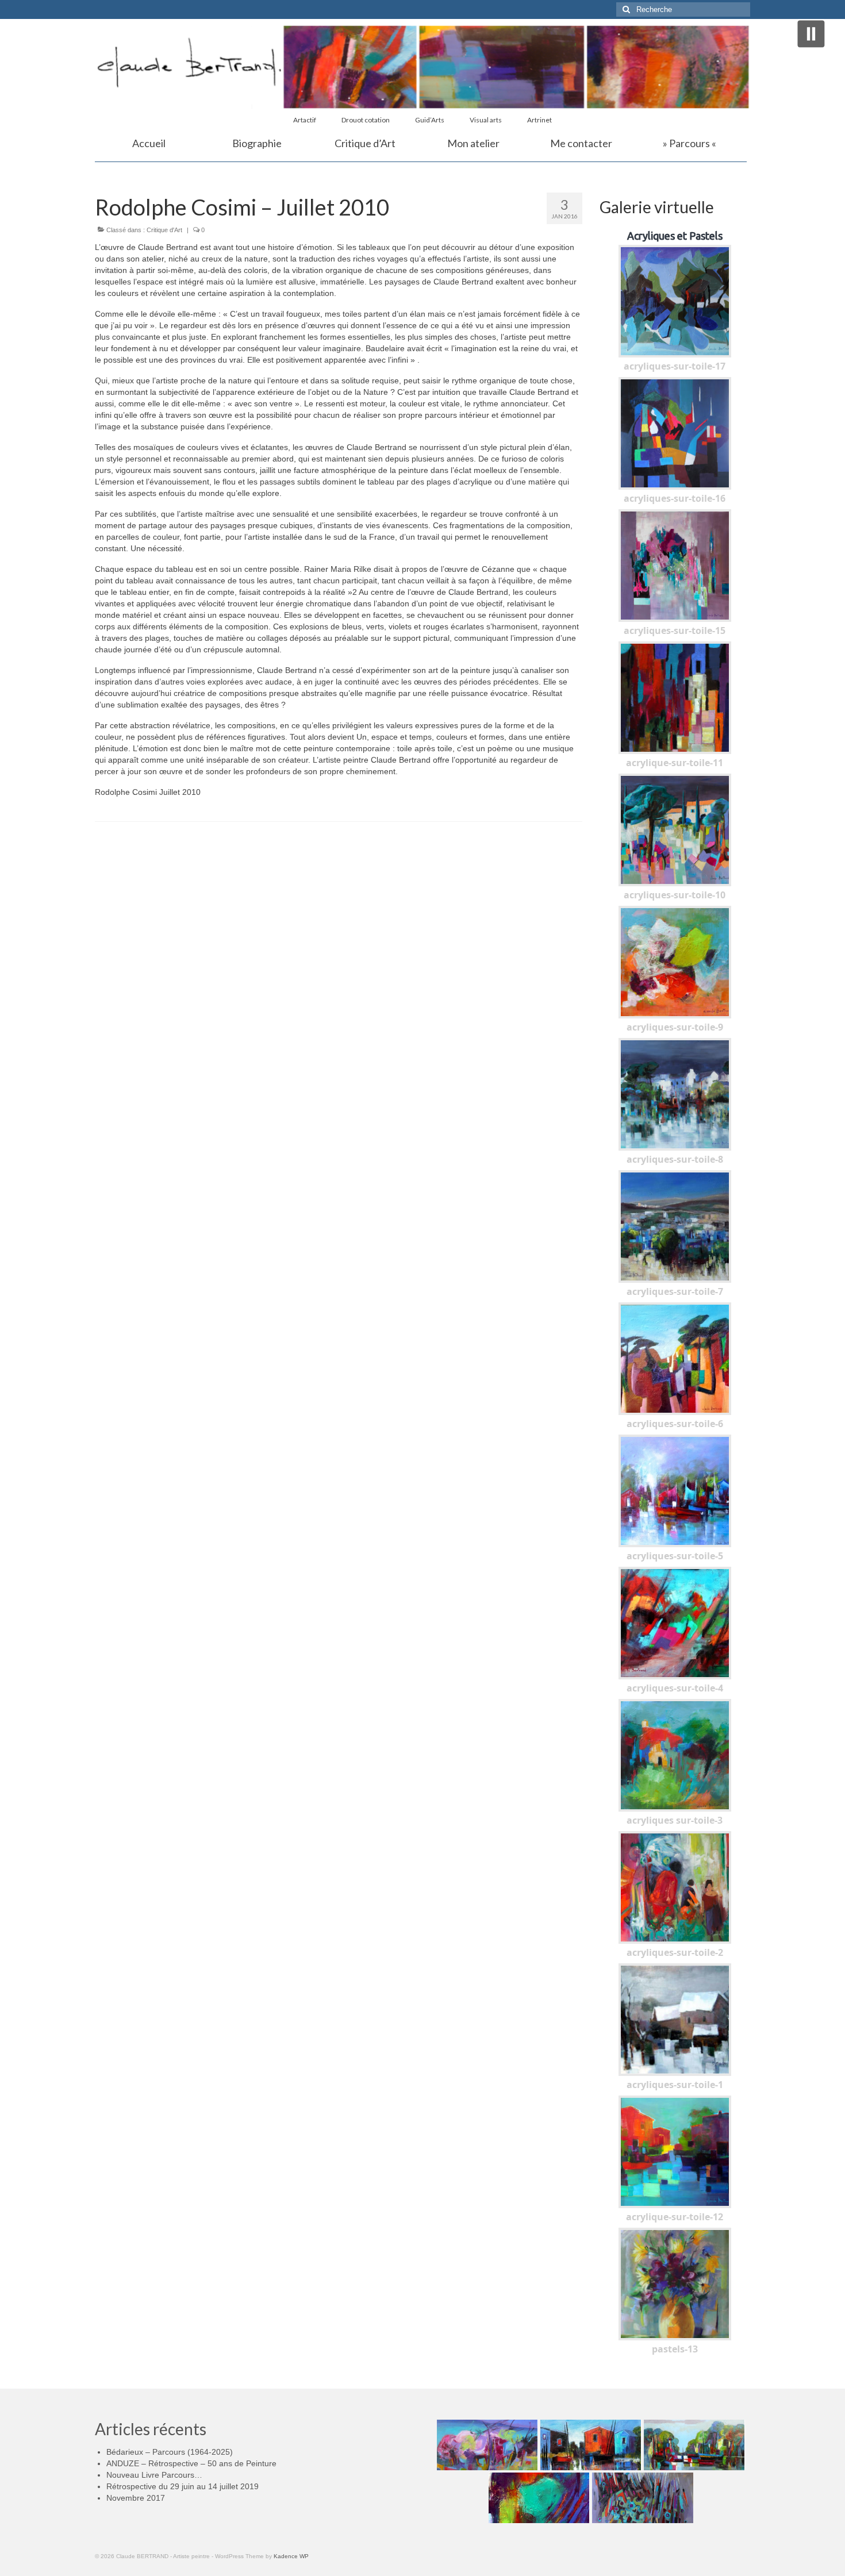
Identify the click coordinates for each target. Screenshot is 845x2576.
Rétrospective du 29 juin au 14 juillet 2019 (183, 2486)
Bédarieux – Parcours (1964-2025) (170, 2452)
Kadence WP (291, 2556)
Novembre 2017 (136, 2498)
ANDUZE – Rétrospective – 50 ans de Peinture (191, 2463)
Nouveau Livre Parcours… (154, 2475)
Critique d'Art (164, 230)
